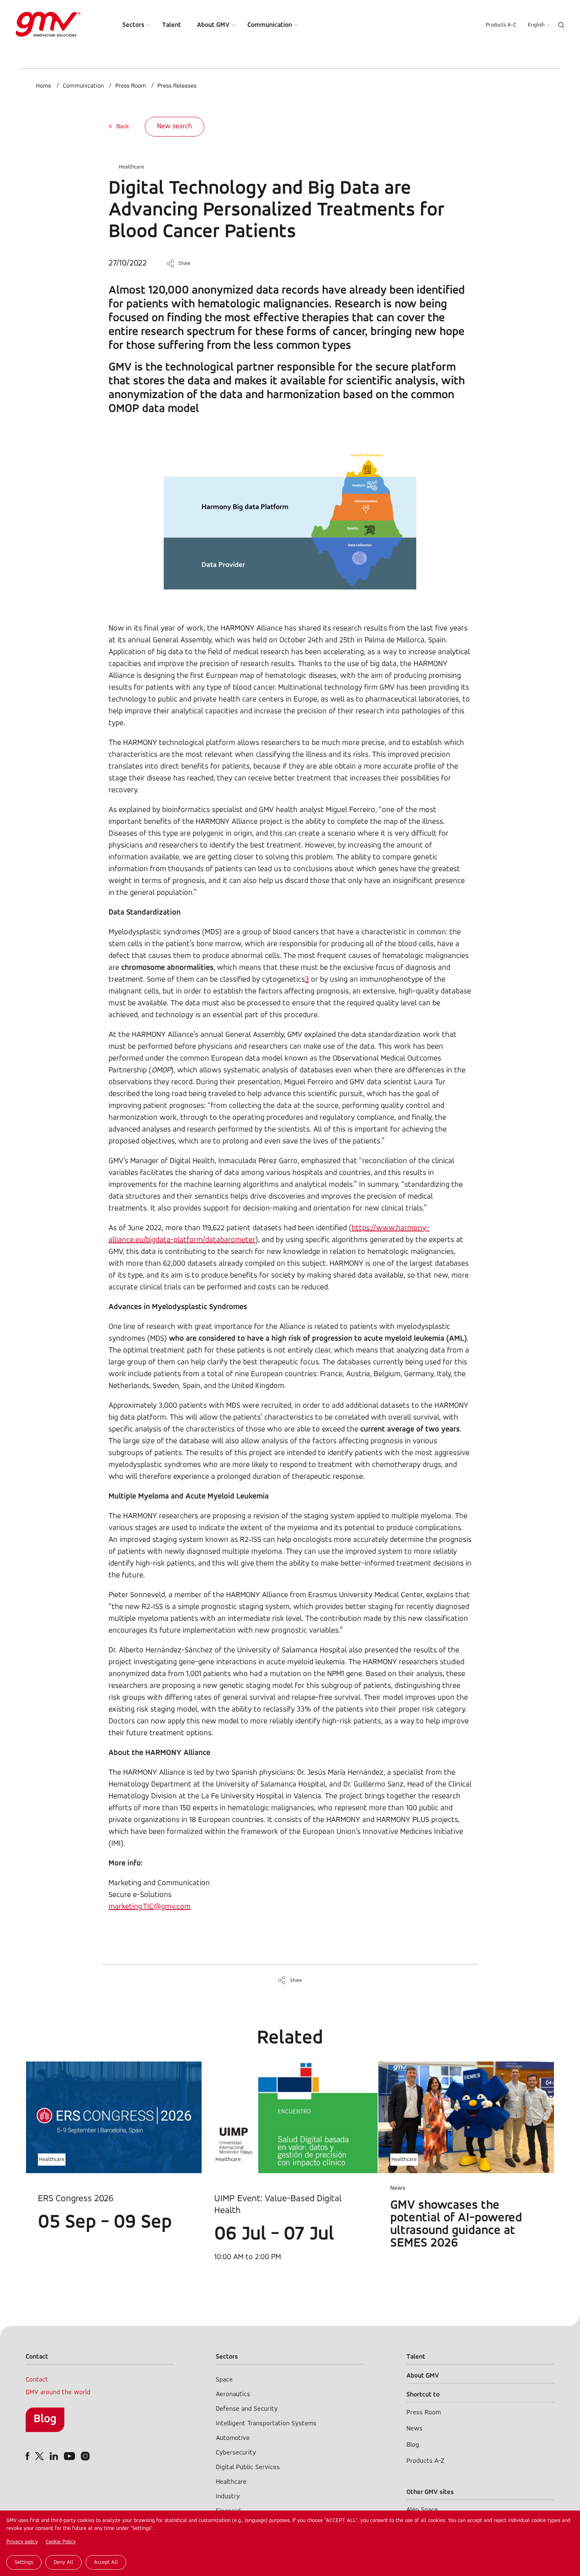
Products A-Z (501, 25)
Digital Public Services (248, 2467)
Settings (24, 2562)
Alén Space (422, 2510)
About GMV (213, 25)
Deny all (64, 2562)
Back (123, 127)
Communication (270, 25)
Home (44, 86)
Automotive (233, 2438)
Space (224, 2380)
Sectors (133, 25)
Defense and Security (247, 2409)
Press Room (131, 86)
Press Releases (177, 86)
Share (184, 263)
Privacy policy (22, 2542)
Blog (45, 2419)
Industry (228, 2496)
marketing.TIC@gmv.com (150, 1907)
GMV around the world (58, 2392)
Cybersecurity (236, 2453)
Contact (37, 2380)
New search (175, 127)
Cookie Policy (61, 2542)
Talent (172, 25)
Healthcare (131, 167)
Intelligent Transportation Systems (266, 2424)
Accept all (106, 2562)
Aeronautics (233, 2394)
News (414, 2429)
